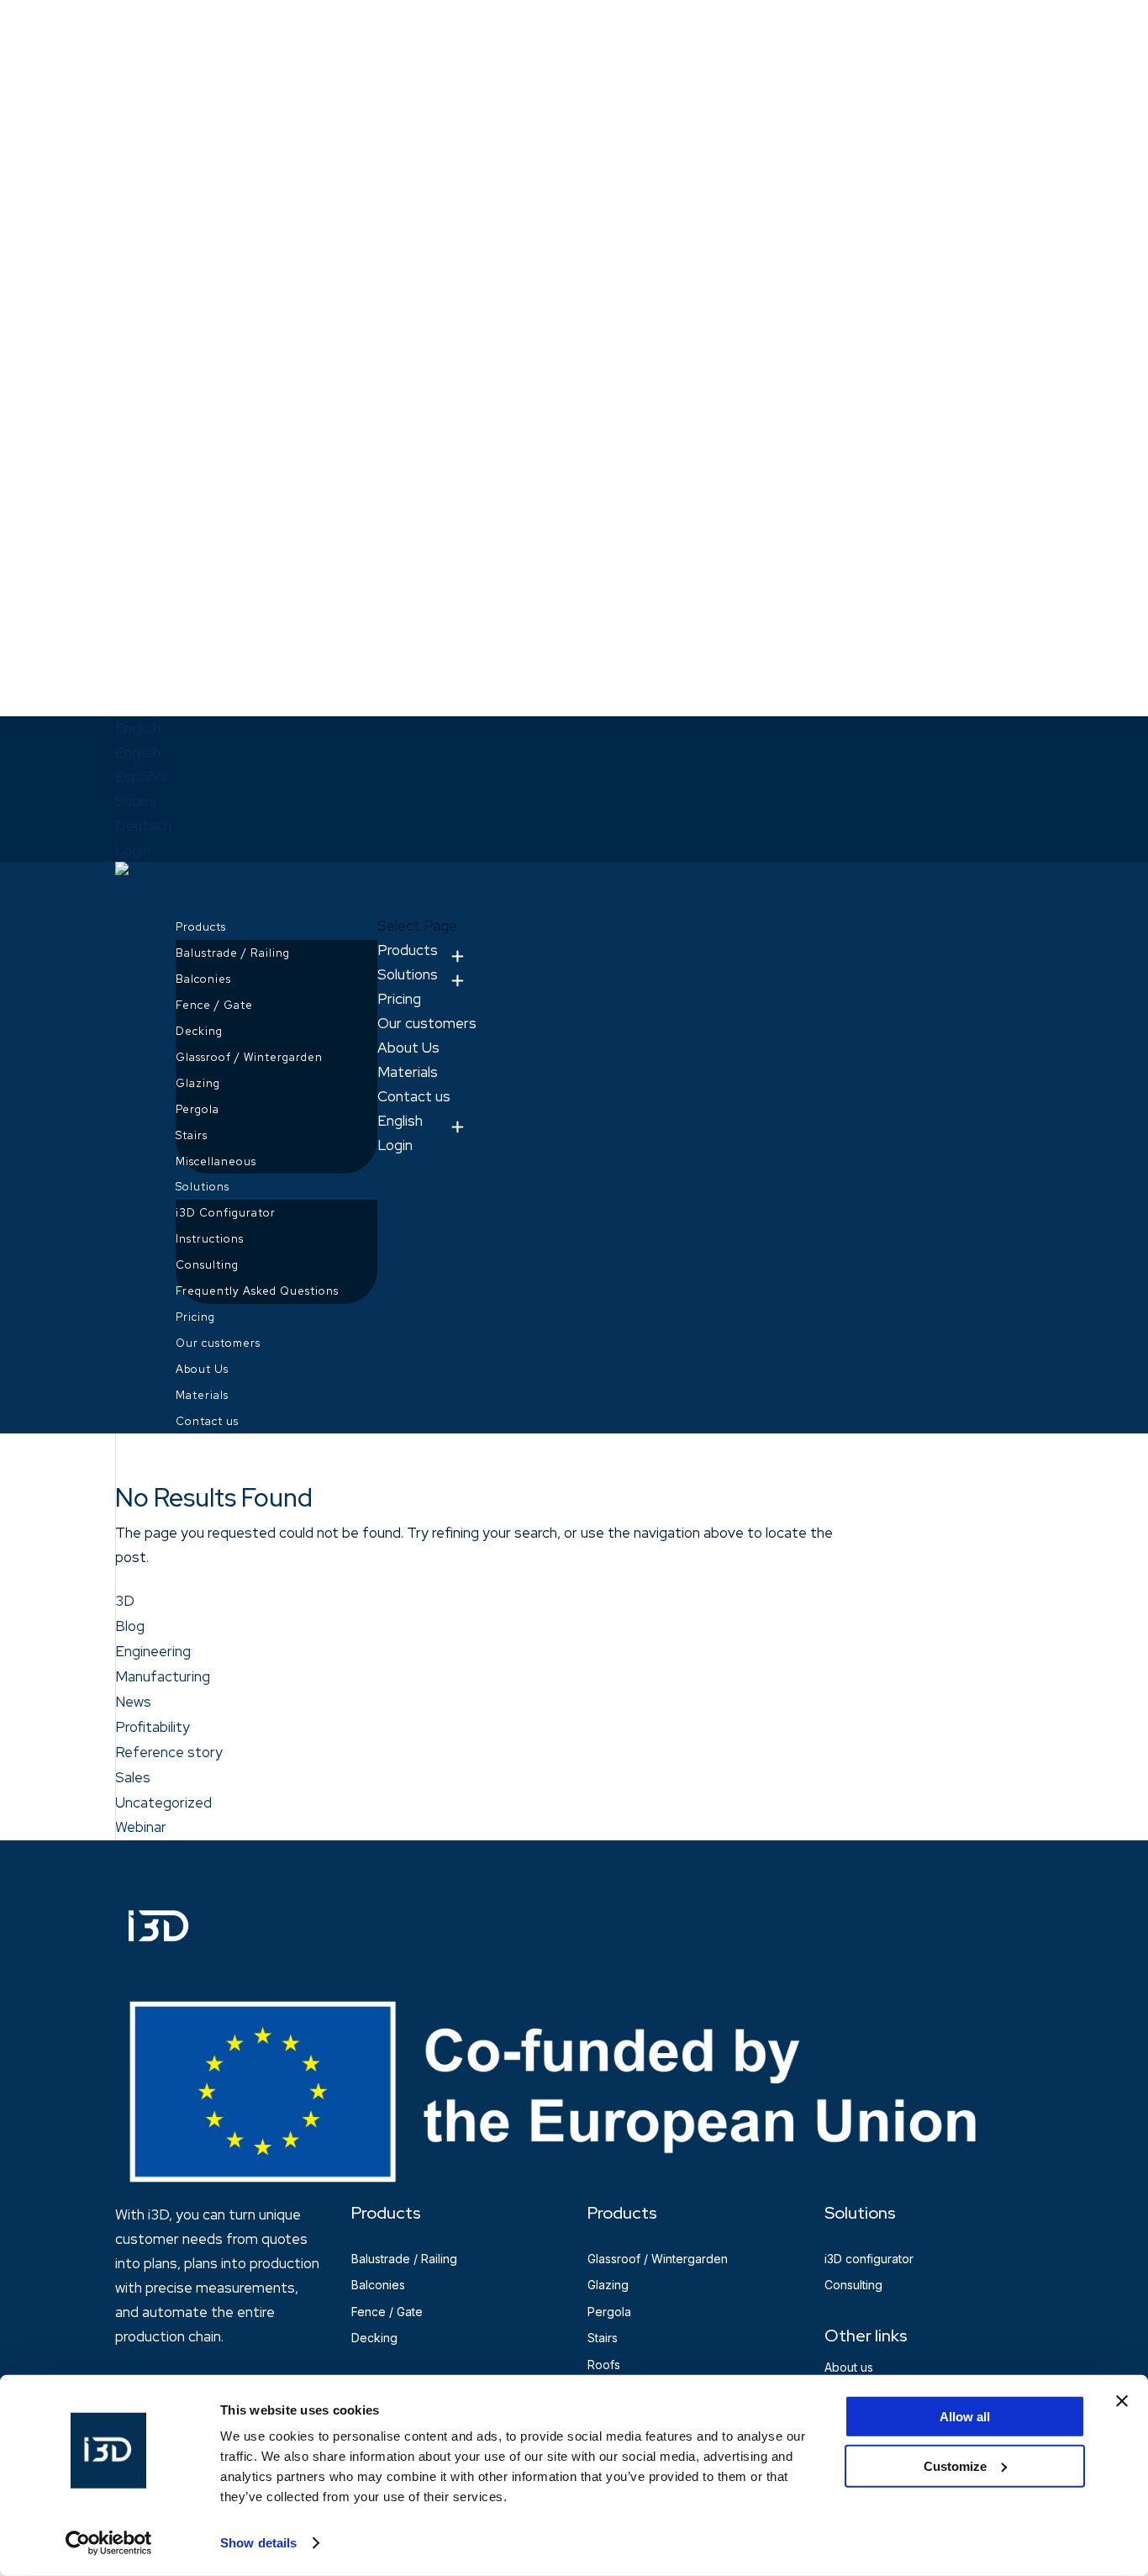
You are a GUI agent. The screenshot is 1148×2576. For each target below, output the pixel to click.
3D (125, 1601)
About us (849, 2367)
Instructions (210, 1239)
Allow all (965, 2417)
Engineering (153, 1651)
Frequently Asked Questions (257, 1291)
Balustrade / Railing (233, 953)
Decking (199, 1031)
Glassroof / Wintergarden (249, 1057)
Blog (130, 1626)
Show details (258, 2543)
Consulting (207, 1265)
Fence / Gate (214, 1005)
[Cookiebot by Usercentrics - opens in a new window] (109, 2543)
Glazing (198, 1083)
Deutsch (143, 826)
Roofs (604, 2365)
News (133, 1702)
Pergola (197, 1109)
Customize (955, 2465)
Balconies (203, 979)
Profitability (153, 1727)
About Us (408, 1048)
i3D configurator (869, 2259)
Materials (408, 1072)
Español (141, 777)
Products (408, 950)
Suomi (135, 801)
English (138, 728)
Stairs (192, 1135)
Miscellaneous (216, 1161)
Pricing (399, 999)
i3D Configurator (226, 1213)
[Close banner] (1122, 2401)
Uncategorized (163, 1803)
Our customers (427, 1023)
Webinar (141, 1827)
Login (133, 850)
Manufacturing (163, 1676)
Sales (133, 1777)
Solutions (408, 974)
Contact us (414, 1096)
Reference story (169, 1752)
